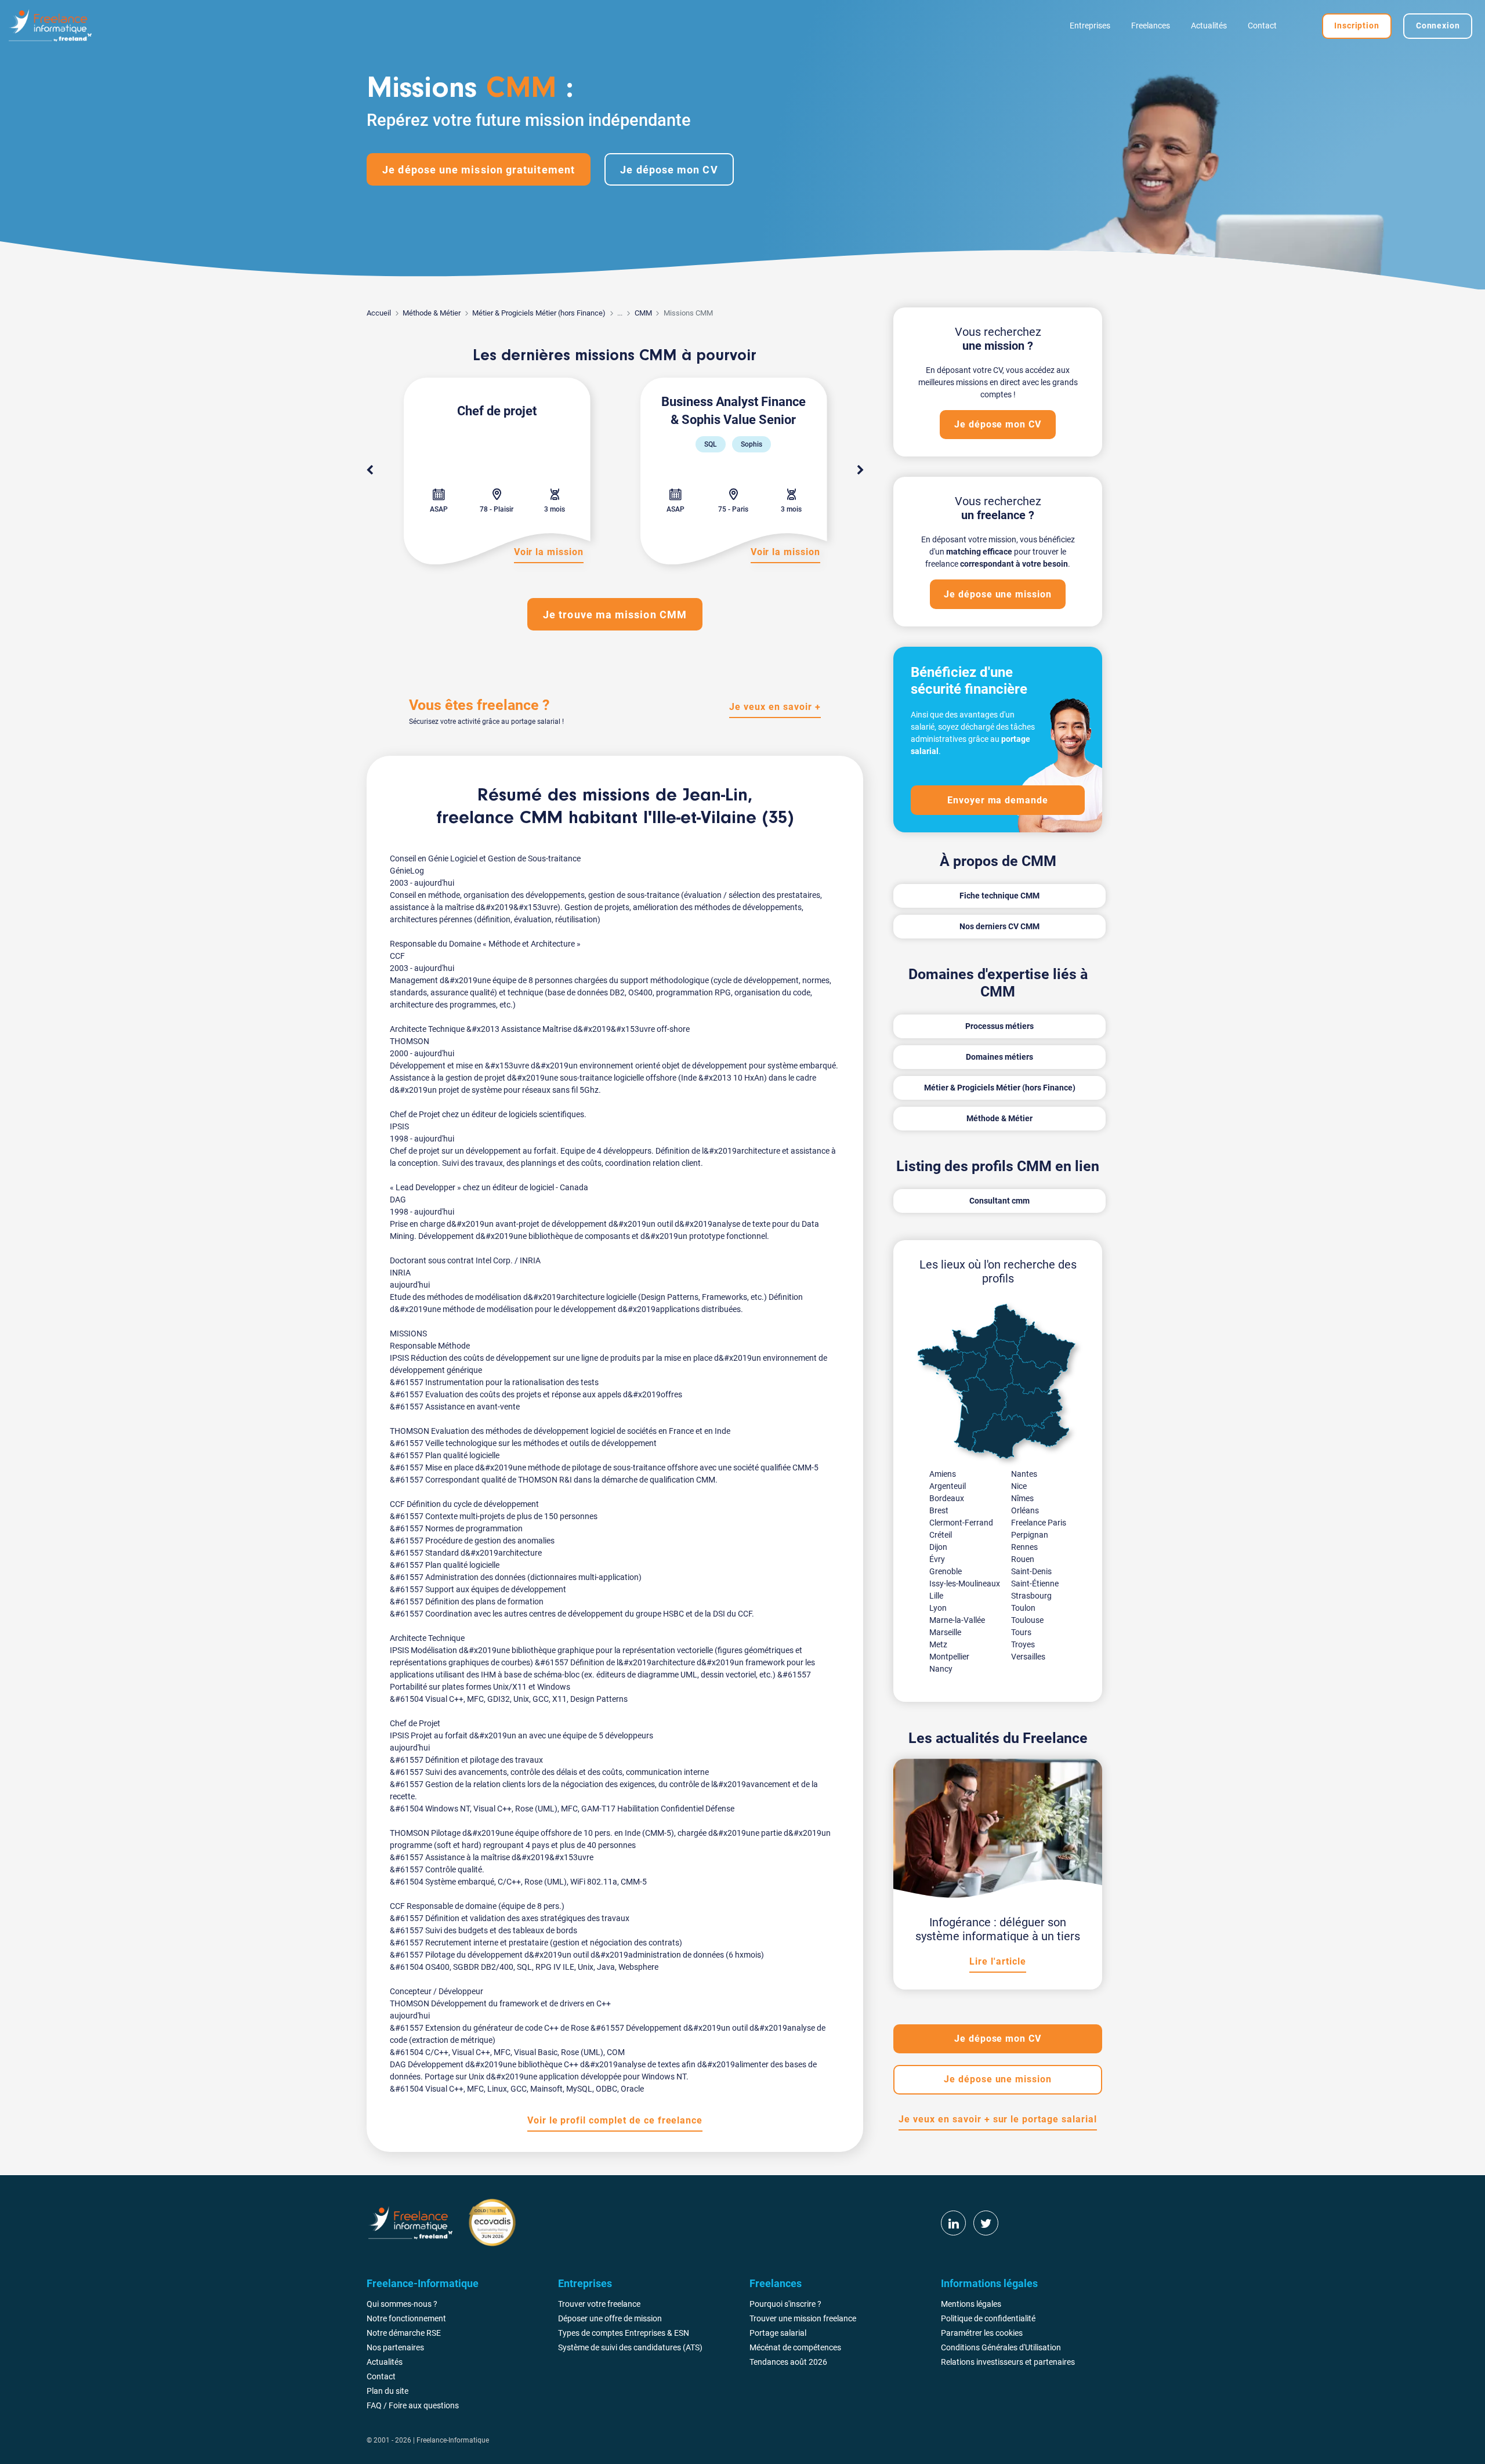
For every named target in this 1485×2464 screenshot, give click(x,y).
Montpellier (949, 1657)
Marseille (945, 1632)
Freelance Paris (1039, 1523)
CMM (643, 313)
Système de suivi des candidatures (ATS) (630, 2347)
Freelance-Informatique (453, 2440)
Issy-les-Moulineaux (965, 1584)
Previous (370, 470)
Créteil (941, 1535)
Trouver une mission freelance (803, 2318)
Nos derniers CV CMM (999, 926)
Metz (938, 1644)
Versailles (1028, 1657)
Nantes (1024, 1474)
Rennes (1024, 1547)
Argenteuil (948, 1486)
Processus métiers (999, 1026)
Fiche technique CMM (999, 896)
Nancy (941, 1669)
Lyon (938, 1608)
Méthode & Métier (432, 313)
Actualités (1209, 26)
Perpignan (1030, 1535)
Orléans (1025, 1510)
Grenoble (946, 1571)
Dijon (938, 1547)
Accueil (379, 313)
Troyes (1023, 1644)
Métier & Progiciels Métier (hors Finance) (539, 313)
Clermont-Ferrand (961, 1523)
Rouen (1023, 1559)
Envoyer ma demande (998, 800)
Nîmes (1022, 1498)
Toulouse (1027, 1620)
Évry (937, 1559)
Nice (1019, 1486)
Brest (939, 1510)
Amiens (943, 1474)
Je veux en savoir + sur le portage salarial (997, 2119)
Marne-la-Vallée (957, 1620)
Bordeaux (947, 1498)
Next (860, 470)
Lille (936, 1596)
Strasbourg (1031, 1596)
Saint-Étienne (1035, 1584)
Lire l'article (997, 1961)
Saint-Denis (1031, 1571)
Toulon (1023, 1608)
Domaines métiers (999, 1057)
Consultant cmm (999, 1201)
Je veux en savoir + (775, 707)
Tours (1021, 1632)
